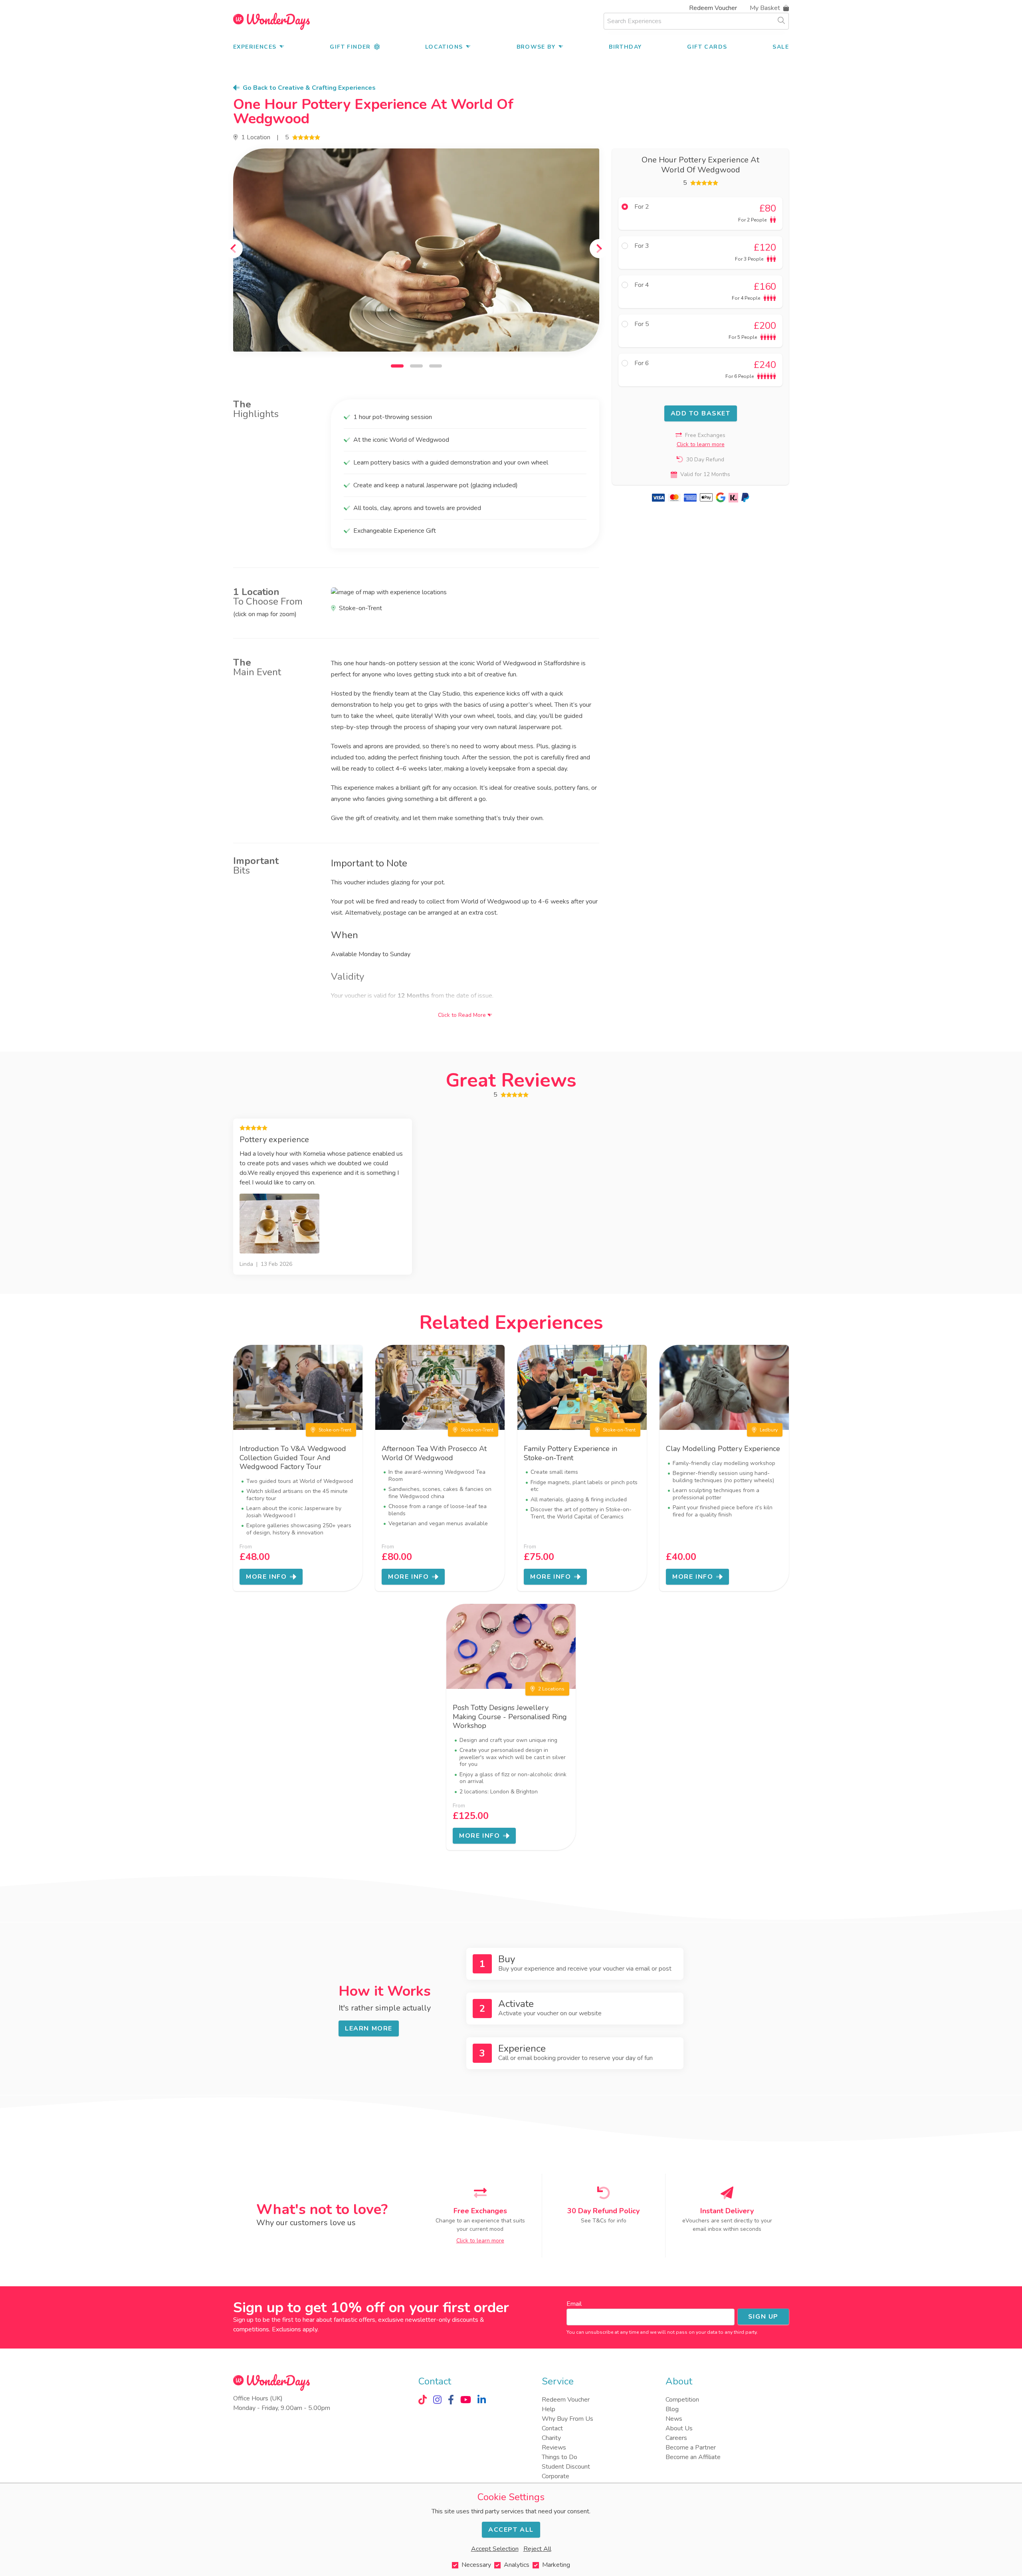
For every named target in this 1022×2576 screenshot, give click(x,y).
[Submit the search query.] (781, 20)
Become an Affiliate (693, 2457)
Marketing (556, 2565)
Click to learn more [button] (701, 444)
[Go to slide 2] (416, 366)
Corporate (556, 2476)
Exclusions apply (295, 2329)
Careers (676, 2438)
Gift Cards (707, 47)
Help (549, 2409)
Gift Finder (350, 47)
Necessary (476, 2565)
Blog (672, 2409)
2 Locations (551, 1689)
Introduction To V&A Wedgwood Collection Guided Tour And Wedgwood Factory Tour (293, 1458)
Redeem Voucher (713, 8)
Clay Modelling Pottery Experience (723, 1449)
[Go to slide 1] (397, 366)
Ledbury (769, 1430)
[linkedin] (482, 2400)
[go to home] (271, 21)
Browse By (536, 47)
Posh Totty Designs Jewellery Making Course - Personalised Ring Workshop (510, 1717)
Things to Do (560, 2457)
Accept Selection (495, 2549)
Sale (781, 47)
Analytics (517, 2565)
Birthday (625, 47)
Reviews (554, 2447)
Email (574, 2304)
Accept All (511, 2530)
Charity (551, 2438)
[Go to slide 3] (436, 366)
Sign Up (763, 2317)
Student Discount (566, 2467)
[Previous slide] (233, 249)
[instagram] (437, 2400)
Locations (444, 47)
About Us (679, 2428)
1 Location (256, 137)
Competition (682, 2400)
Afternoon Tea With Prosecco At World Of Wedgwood (434, 1453)
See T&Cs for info (604, 2221)
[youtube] (466, 2400)
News (674, 2419)
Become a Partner (691, 2447)
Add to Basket (701, 413)
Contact (552, 2428)
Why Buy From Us (567, 2419)
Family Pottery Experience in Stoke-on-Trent (570, 1453)
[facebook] (451, 2400)
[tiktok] (423, 2400)
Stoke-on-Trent (335, 1430)
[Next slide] (599, 249)
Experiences (255, 47)
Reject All (537, 2549)
